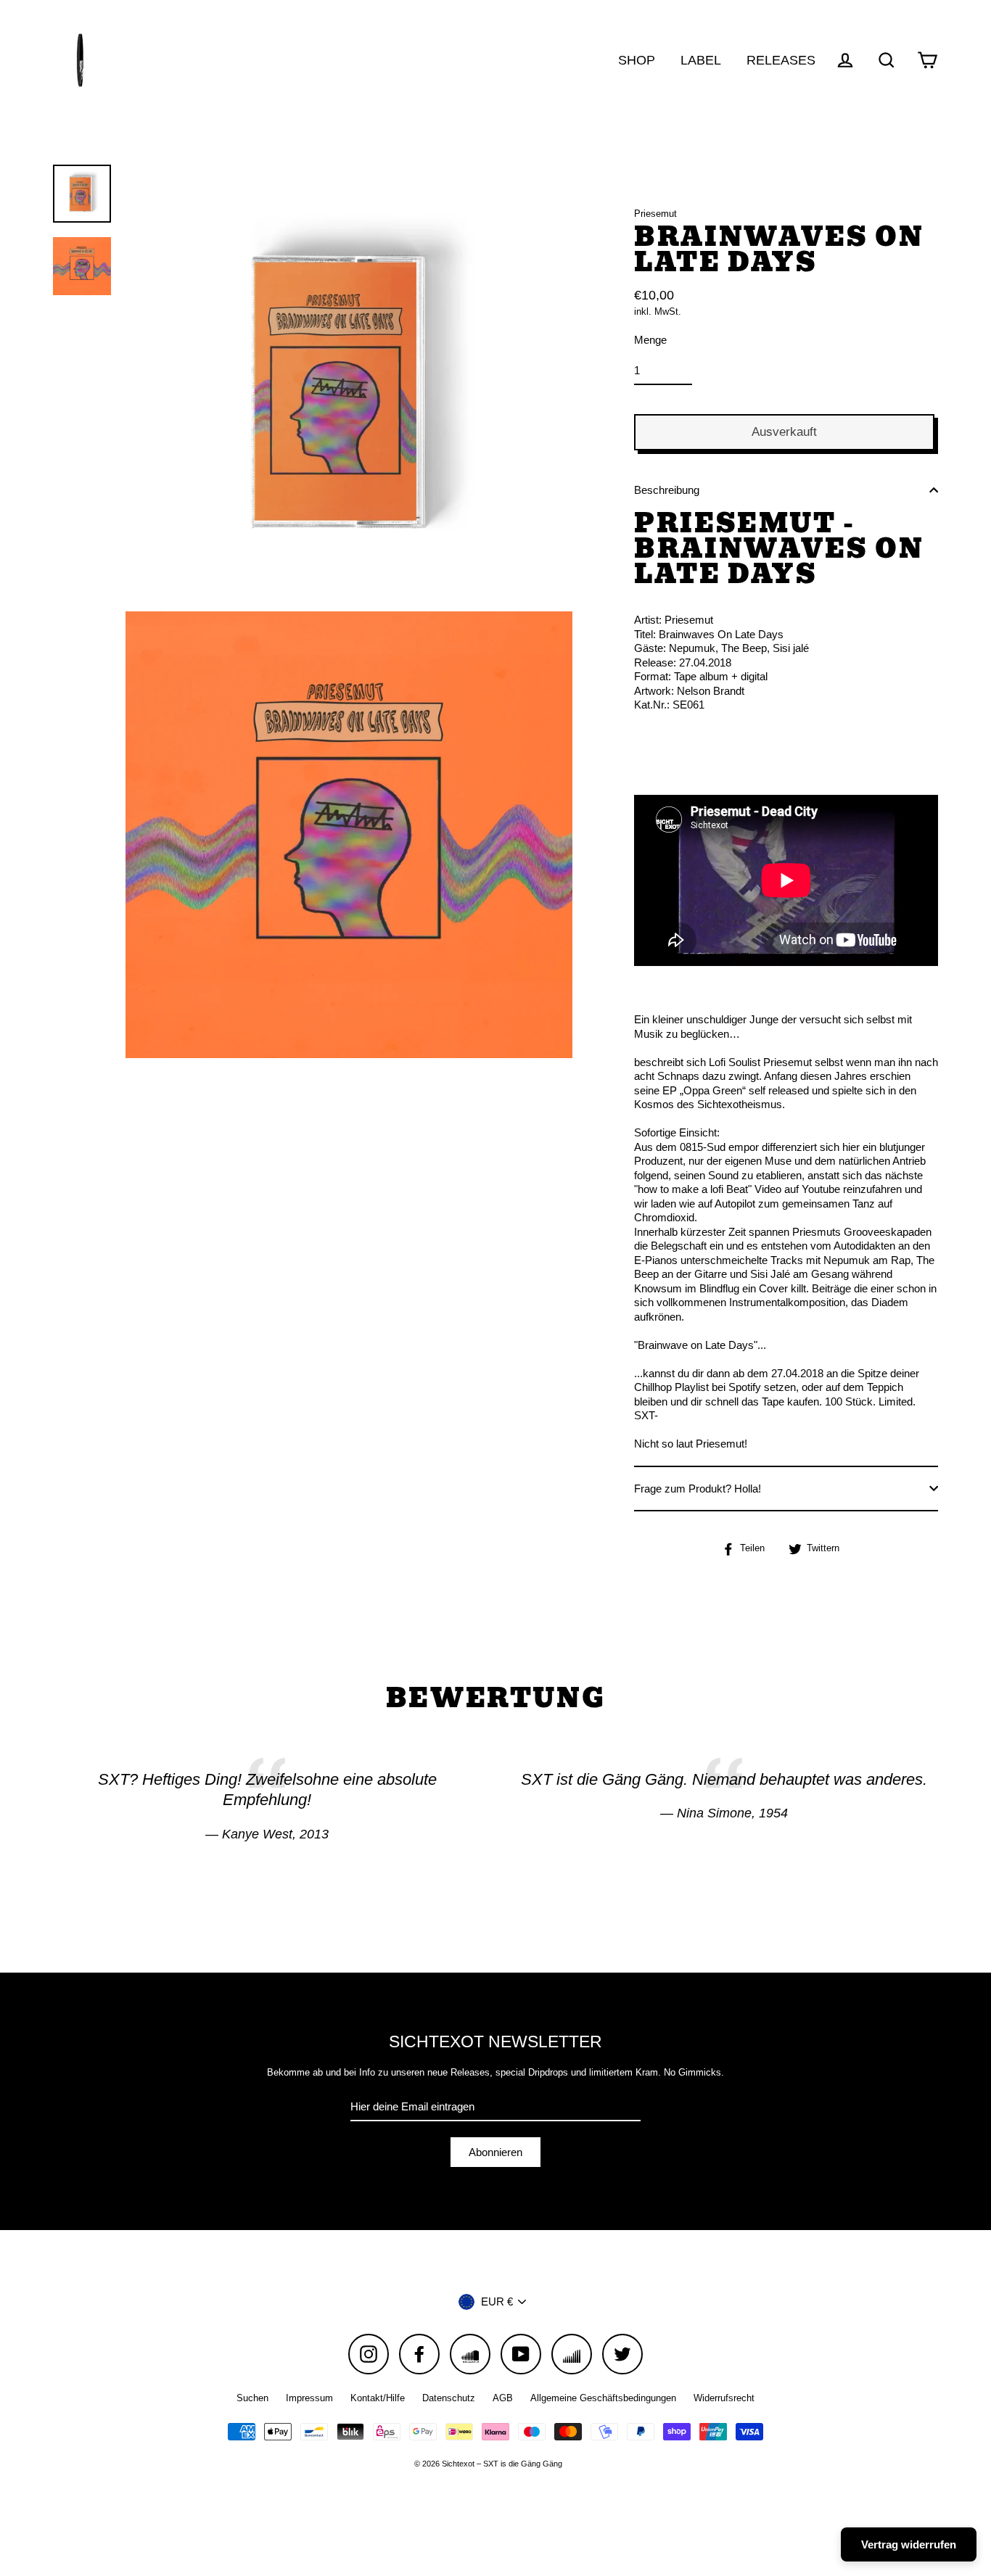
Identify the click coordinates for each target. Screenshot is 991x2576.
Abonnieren (495, 2152)
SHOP (637, 60)
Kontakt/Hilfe (378, 2398)
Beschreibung (667, 490)
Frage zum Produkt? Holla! (698, 1489)
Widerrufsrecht (724, 2398)
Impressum (309, 2398)
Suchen (252, 2398)
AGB (503, 2398)
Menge (650, 340)
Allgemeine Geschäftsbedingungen (603, 2398)
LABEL (701, 60)
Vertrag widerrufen (909, 2544)
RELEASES (781, 60)
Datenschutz (449, 2398)
